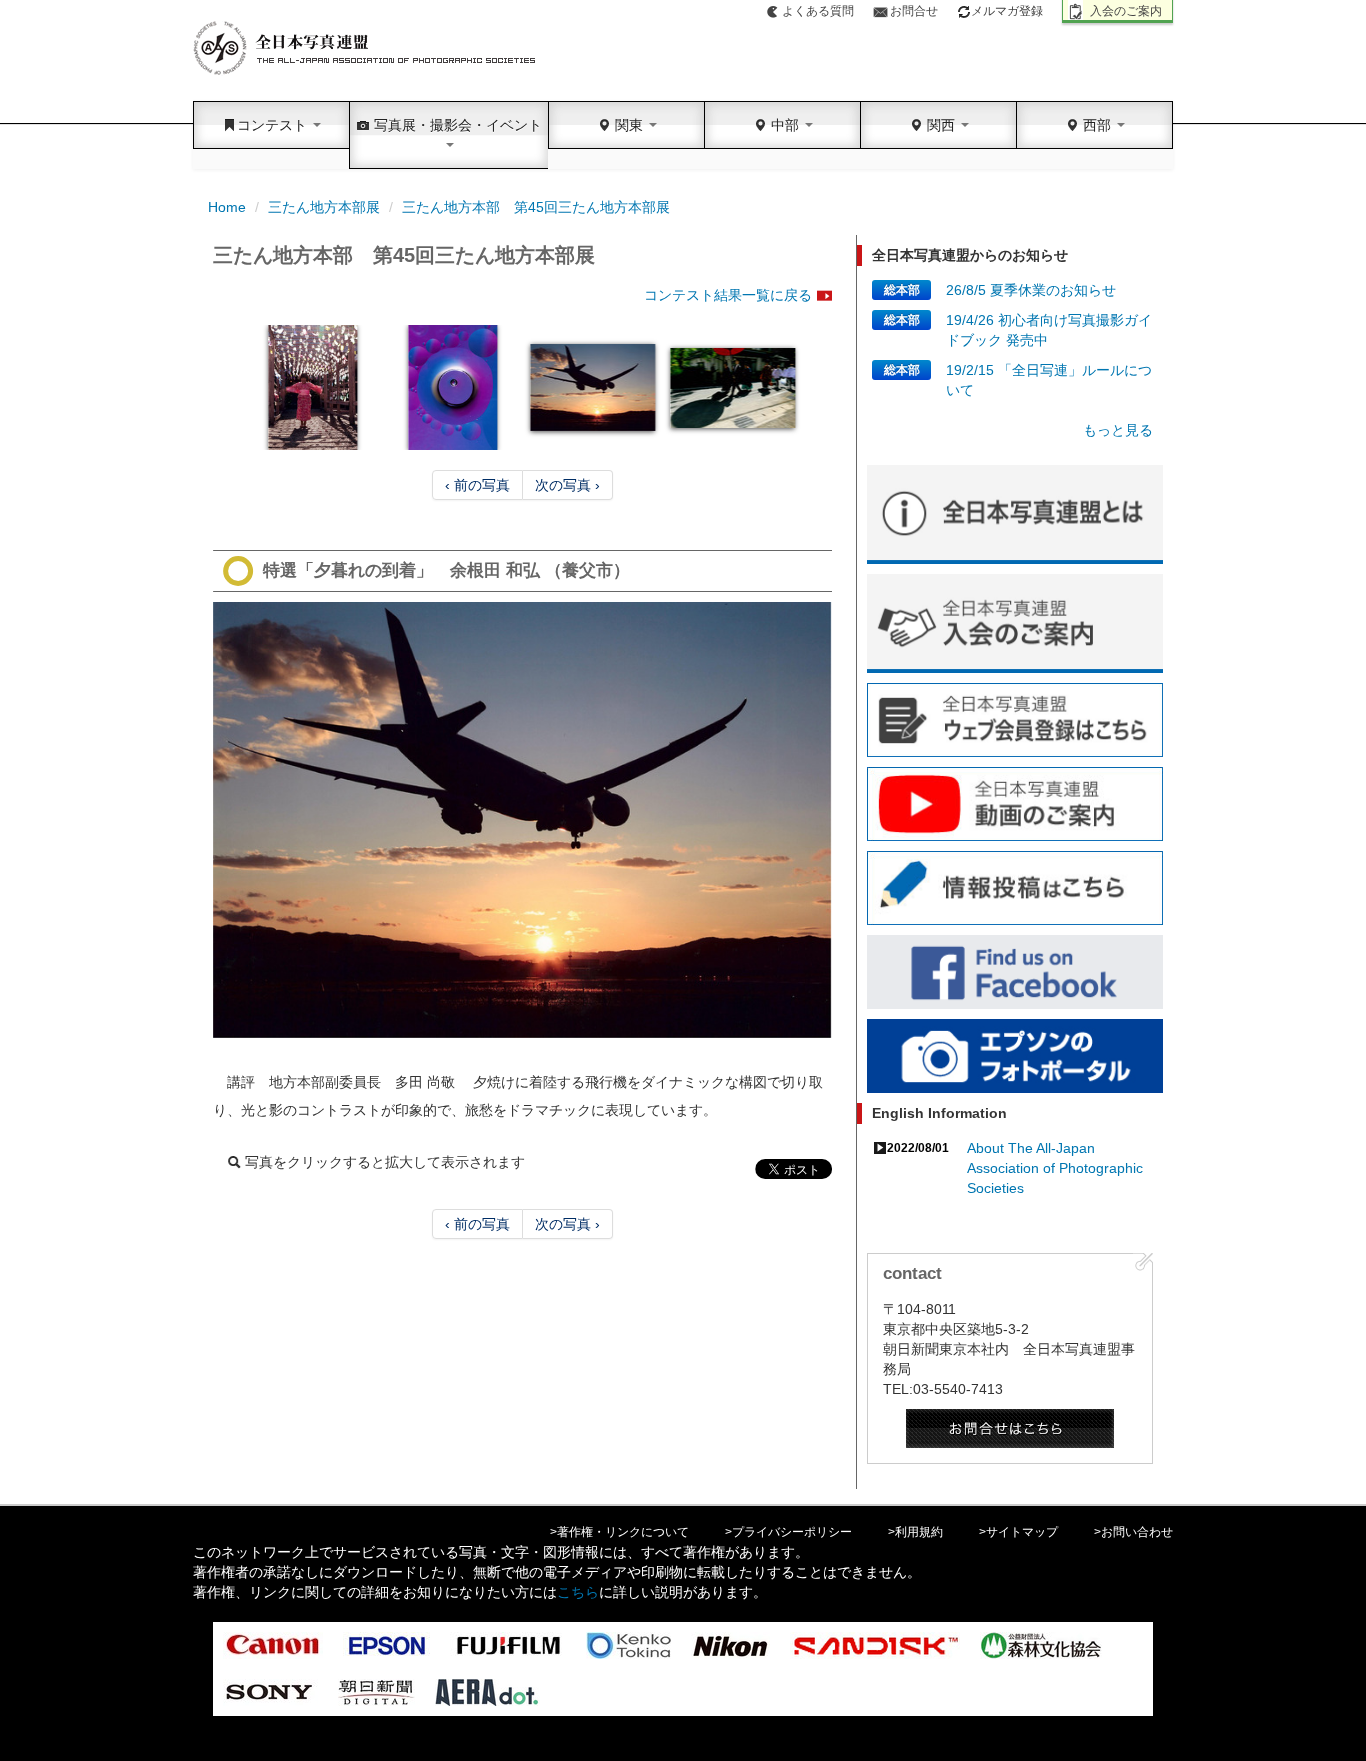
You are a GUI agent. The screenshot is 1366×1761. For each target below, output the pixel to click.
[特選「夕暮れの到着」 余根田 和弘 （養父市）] (522, 820)
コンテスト (274, 125)
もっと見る (1118, 430)
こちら (578, 1592)
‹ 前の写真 (477, 485)
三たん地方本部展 (324, 207)
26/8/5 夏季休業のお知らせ (1031, 290)
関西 (941, 125)
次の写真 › (567, 485)
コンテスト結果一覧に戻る (728, 295)
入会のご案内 (1126, 11)
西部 (1097, 125)
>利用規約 (915, 1532)
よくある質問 (818, 11)
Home (227, 207)
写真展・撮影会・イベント (456, 125)
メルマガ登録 (1007, 11)
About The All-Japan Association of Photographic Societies (1055, 1168)
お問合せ (914, 11)
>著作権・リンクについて (619, 1532)
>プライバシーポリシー (788, 1532)
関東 (629, 125)
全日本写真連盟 (365, 48)
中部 (785, 125)
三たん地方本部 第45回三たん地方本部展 (536, 207)
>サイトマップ (1018, 1532)
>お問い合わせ (1133, 1532)
